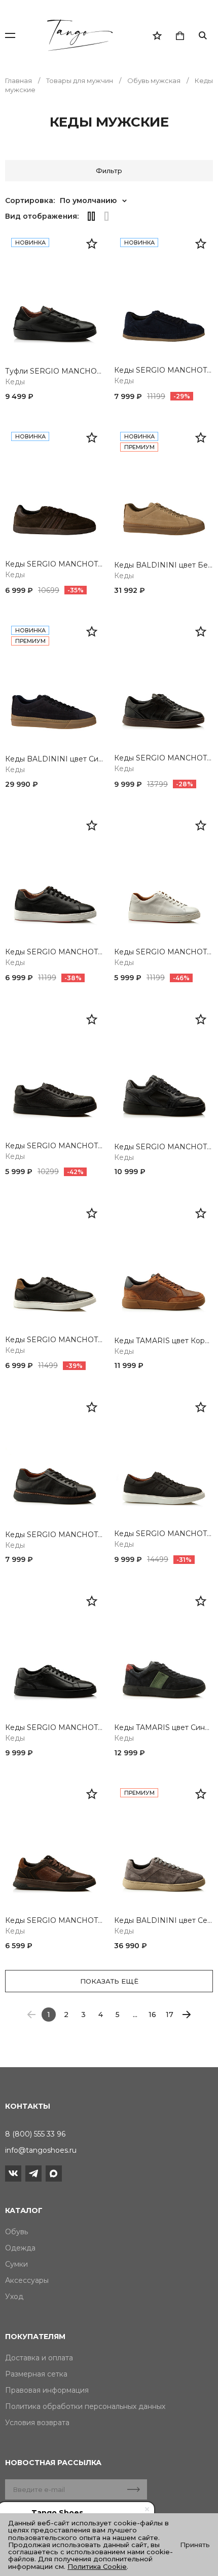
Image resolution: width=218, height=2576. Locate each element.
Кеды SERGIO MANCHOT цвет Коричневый (55, 564)
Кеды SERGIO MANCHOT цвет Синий (163, 370)
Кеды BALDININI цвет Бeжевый (163, 565)
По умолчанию (88, 200)
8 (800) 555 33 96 (35, 2134)
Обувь (16, 2232)
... (135, 2015)
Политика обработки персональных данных (85, 2406)
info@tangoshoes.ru (41, 2150)
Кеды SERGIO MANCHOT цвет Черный (163, 758)
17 (170, 2015)
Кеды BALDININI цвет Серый (163, 1921)
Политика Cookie (97, 2566)
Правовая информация (47, 2390)
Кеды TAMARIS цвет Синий (163, 1728)
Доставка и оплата (39, 2358)
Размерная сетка (36, 2374)
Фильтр (109, 171)
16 (152, 2015)
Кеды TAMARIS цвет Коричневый (163, 1341)
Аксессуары (27, 2280)
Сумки (16, 2264)
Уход (14, 2297)
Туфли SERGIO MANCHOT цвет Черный (55, 371)
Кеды (15, 382)
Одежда (20, 2248)
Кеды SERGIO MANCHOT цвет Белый (163, 952)
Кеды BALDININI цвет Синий (55, 759)
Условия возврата (37, 2423)
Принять (195, 2545)
